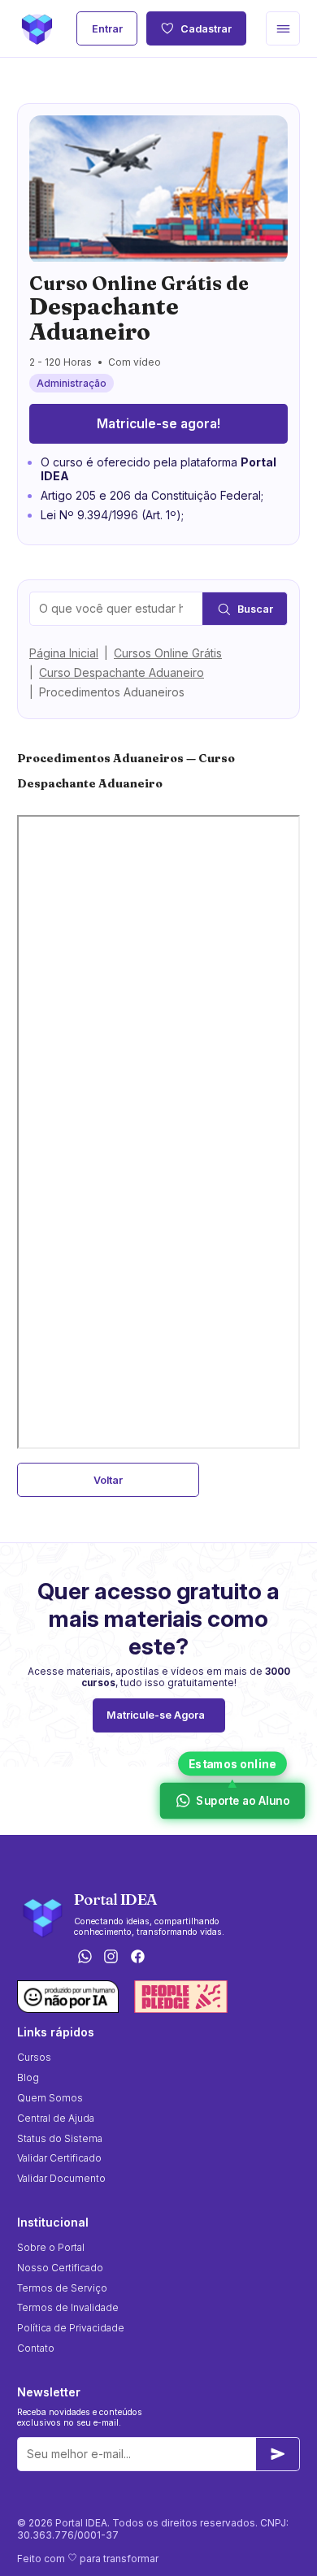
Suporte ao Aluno (242, 1801)
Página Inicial (64, 653)
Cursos (34, 2057)
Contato (36, 2348)
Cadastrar (206, 29)
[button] (283, 28)
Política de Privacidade (71, 2328)
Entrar (107, 29)
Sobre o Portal (51, 2247)
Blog (28, 2077)
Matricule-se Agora (156, 1715)
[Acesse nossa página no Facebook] (138, 1958)
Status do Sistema (60, 2138)
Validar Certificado (59, 2158)
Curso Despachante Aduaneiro (122, 672)
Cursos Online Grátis (168, 653)
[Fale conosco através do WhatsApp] (85, 1958)
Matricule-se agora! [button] (158, 424)
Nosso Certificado (60, 2268)
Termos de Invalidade (68, 2307)
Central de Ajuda (56, 2118)
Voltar (108, 1480)
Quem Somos (50, 2098)
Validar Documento (61, 2178)
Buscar (255, 609)
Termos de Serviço (62, 2288)
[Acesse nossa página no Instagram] (111, 1958)
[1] (278, 2454)
